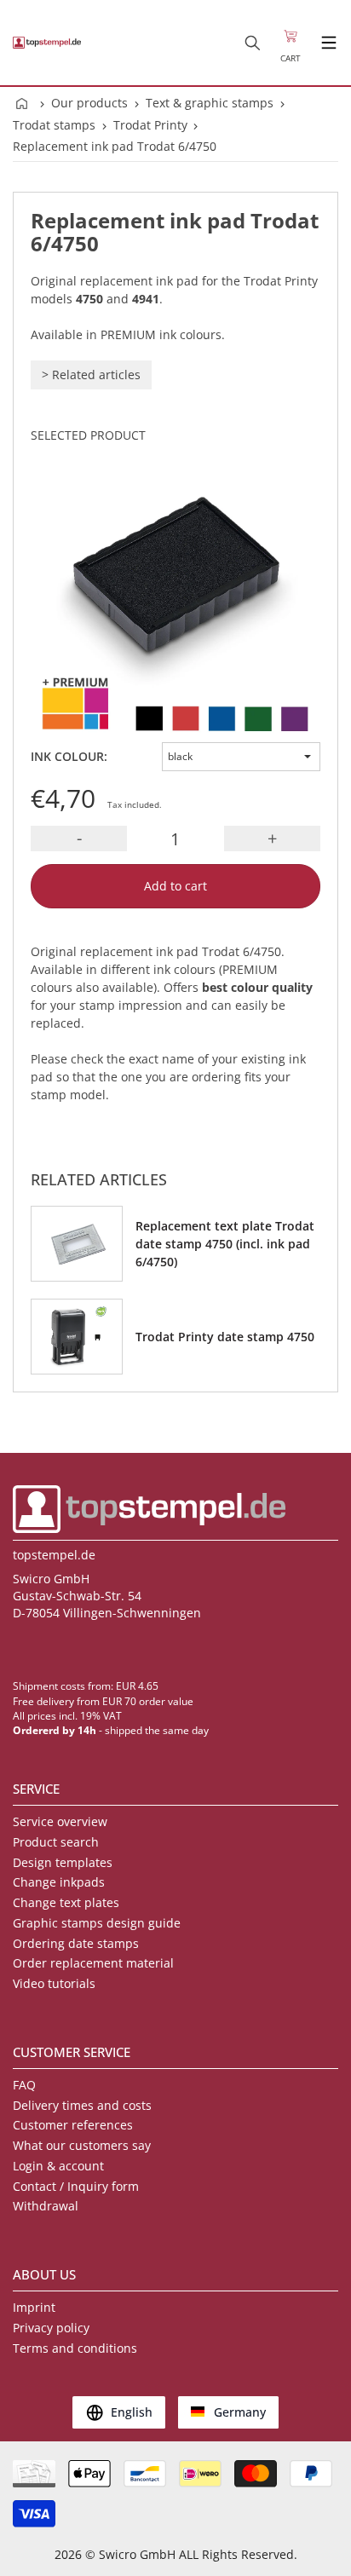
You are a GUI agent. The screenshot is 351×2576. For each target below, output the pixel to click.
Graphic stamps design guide (97, 1923)
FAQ (24, 2085)
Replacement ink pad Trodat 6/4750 (115, 146)
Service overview (60, 1821)
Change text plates (66, 1902)
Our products (89, 103)
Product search (56, 1842)
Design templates (63, 1862)
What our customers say (82, 2145)
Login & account (58, 2166)
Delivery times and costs (82, 2105)
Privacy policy (51, 2328)
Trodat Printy (150, 125)
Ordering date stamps (76, 1943)
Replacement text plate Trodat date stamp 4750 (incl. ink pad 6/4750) (225, 1244)
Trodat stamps (54, 125)
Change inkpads (59, 1882)
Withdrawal (46, 2206)
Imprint (34, 2307)
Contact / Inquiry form (76, 2186)
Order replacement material (93, 1963)
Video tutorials (54, 1983)
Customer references (73, 2125)
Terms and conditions (75, 2348)
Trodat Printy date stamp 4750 (225, 1337)
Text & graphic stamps (210, 103)
